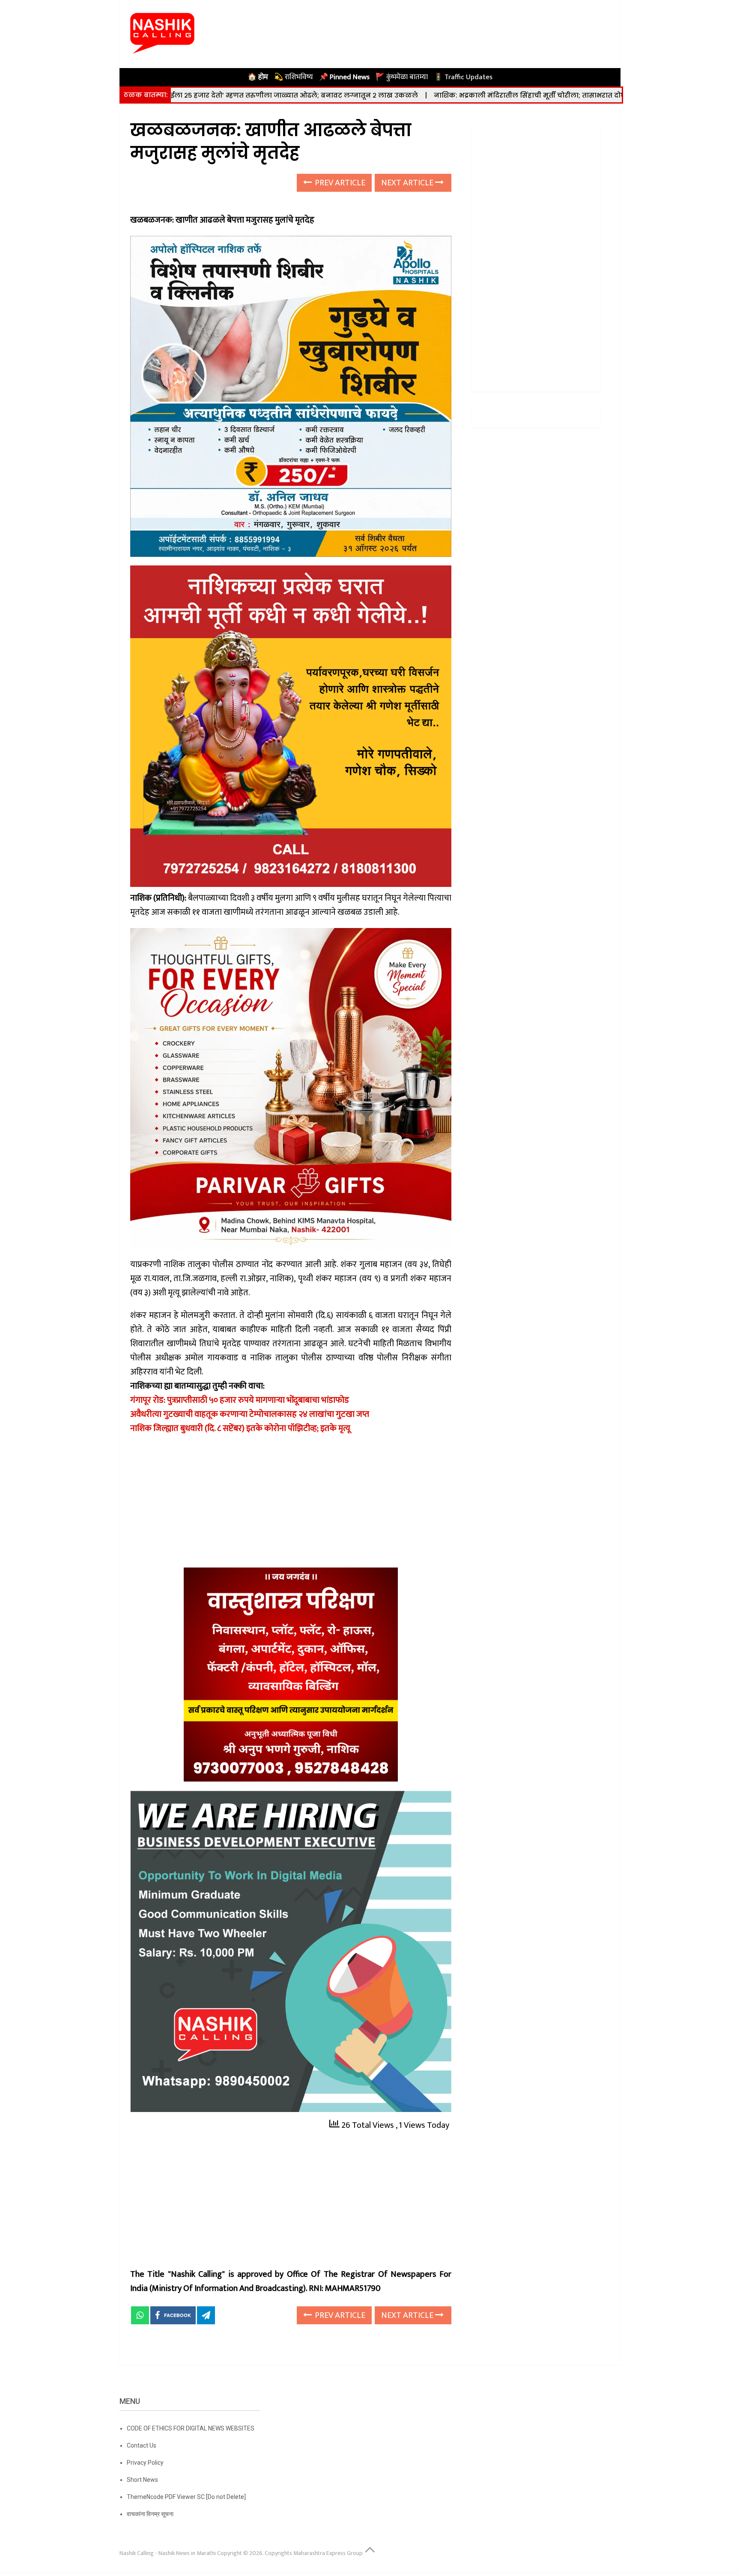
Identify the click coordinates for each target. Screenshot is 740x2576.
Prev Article (339, 183)
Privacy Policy (145, 2463)
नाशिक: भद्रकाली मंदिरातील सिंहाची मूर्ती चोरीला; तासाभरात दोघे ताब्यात (417, 95)
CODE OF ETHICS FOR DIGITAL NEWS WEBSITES (191, 2428)
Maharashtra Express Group (328, 2553)
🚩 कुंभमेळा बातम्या (402, 77)
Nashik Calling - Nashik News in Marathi (168, 2553)
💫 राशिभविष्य (294, 77)
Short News (142, 2480)
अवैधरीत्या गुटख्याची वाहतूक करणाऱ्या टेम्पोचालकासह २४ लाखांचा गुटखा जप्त (250, 1414)
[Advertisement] (291, 1504)
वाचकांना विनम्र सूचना (150, 2514)
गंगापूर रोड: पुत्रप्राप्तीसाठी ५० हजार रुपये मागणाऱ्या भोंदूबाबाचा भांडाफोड (240, 1400)
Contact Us (142, 2445)
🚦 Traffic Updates (463, 77)
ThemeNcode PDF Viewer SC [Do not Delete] (186, 2497)
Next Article (408, 183)
